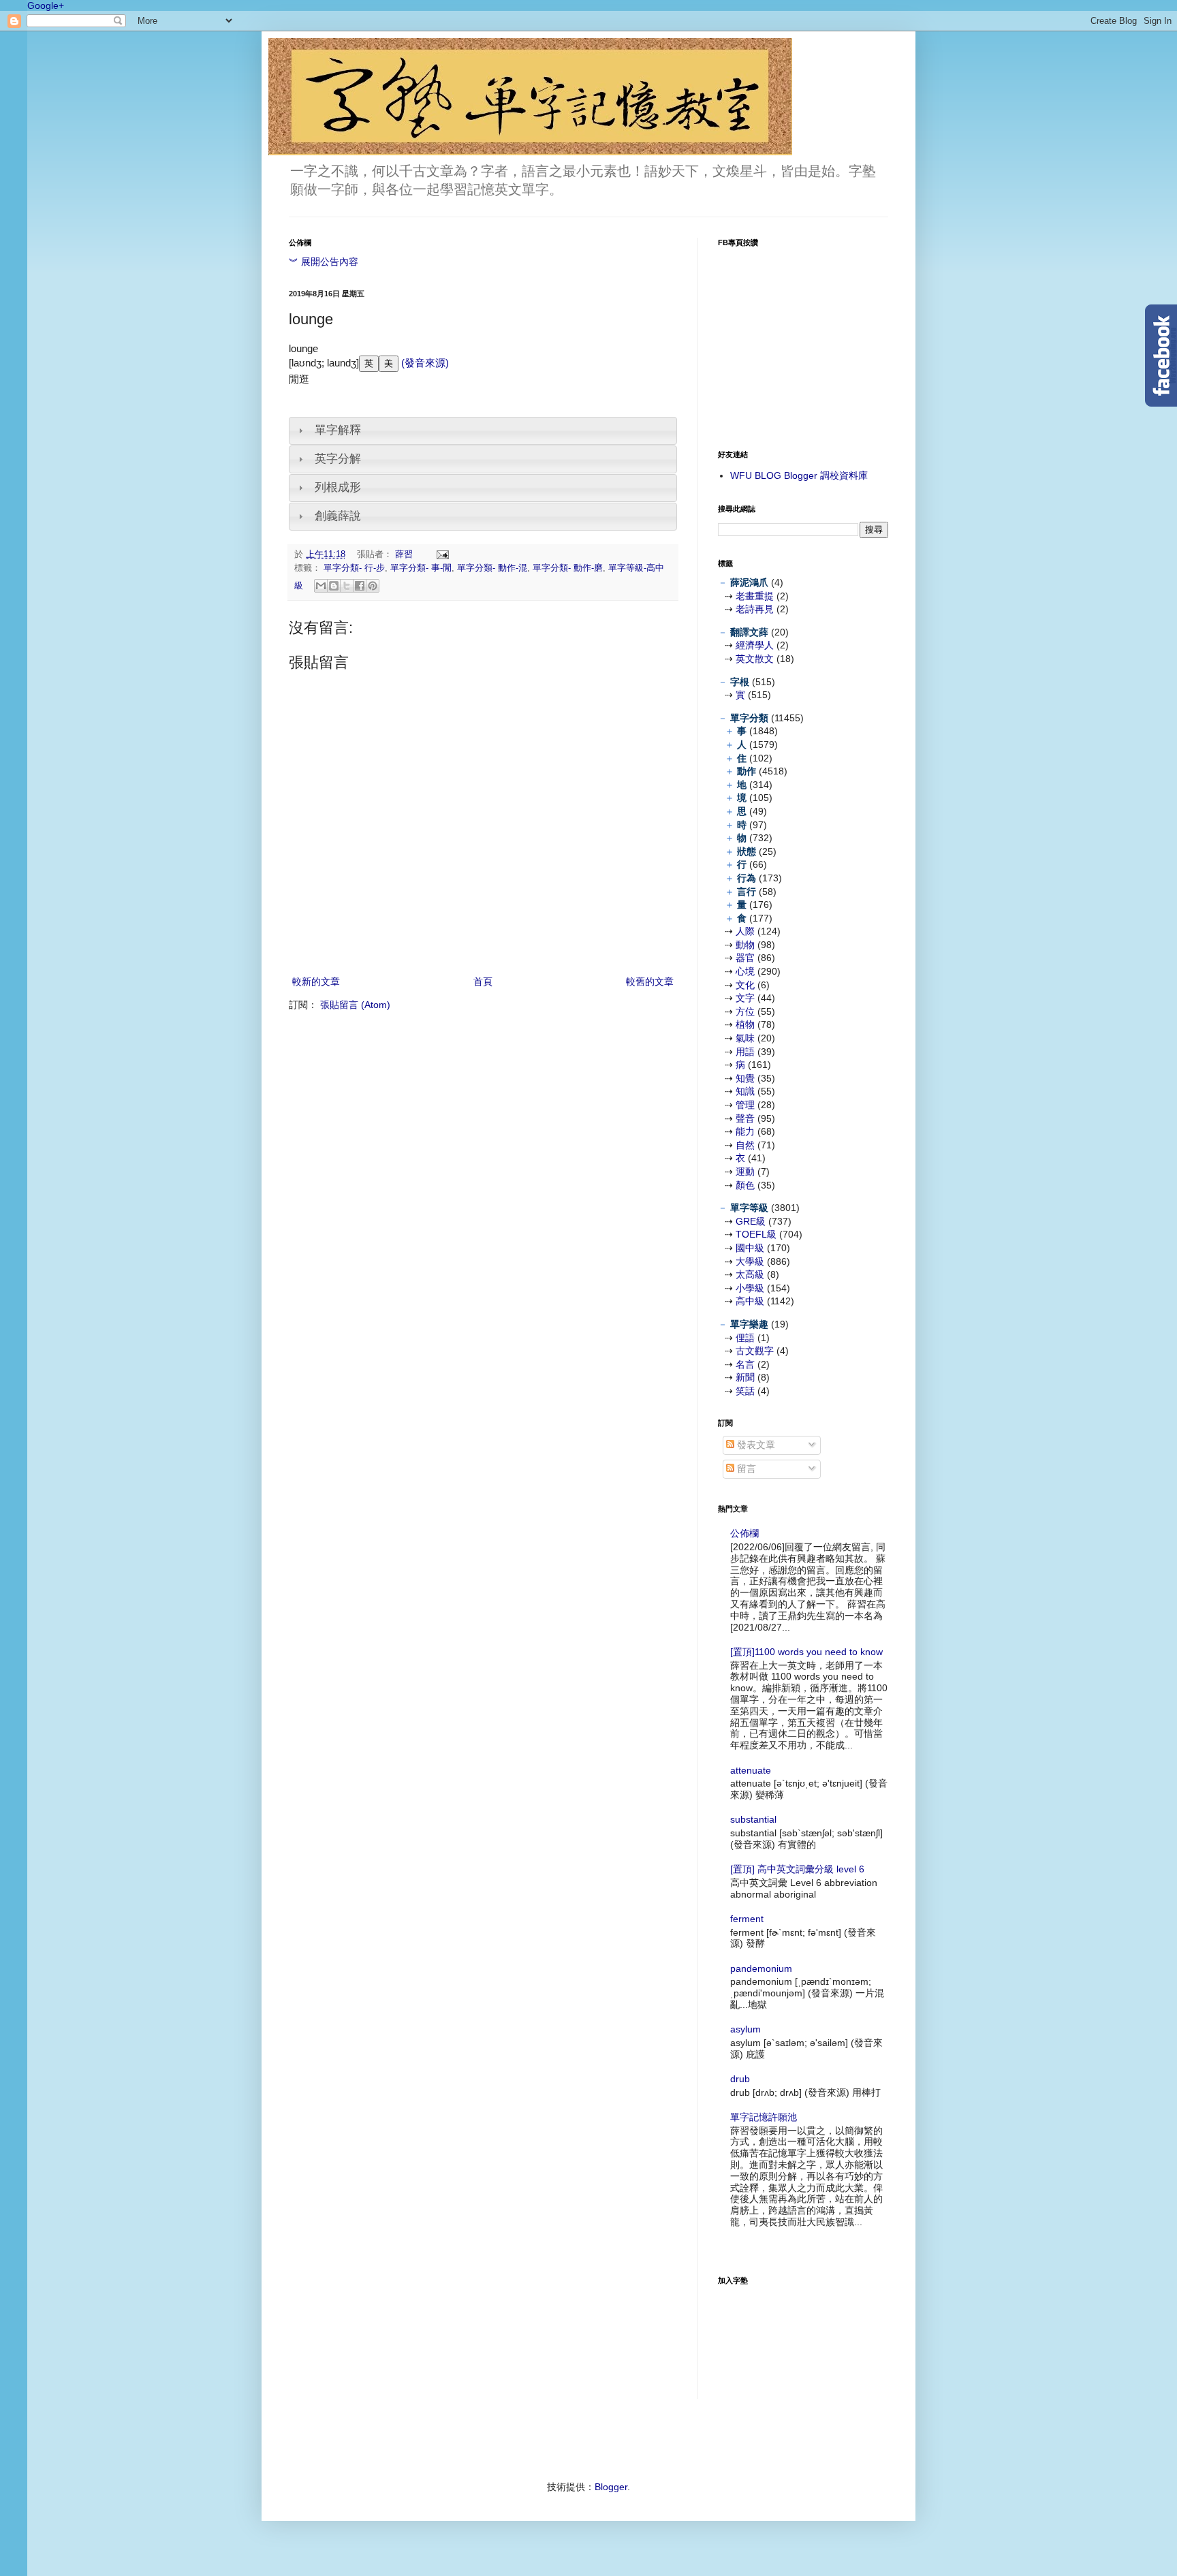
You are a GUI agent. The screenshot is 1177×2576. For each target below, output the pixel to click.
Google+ (46, 5)
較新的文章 (316, 981)
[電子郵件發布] (441, 554)
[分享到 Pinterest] (373, 586)
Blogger (611, 2487)
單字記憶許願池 (764, 2117)
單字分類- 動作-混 (492, 568)
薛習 (405, 554)
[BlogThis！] (334, 586)
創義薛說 (338, 516)
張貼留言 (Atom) (355, 1005)
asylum (746, 2029)
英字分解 (338, 459)
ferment (747, 1919)
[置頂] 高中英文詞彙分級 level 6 (797, 1869)
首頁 (483, 981)
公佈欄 (744, 1533)
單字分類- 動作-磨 (568, 568)
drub (740, 2079)
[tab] (483, 431)
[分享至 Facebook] (360, 586)
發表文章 (755, 1445)
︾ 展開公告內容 (324, 262)
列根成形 (338, 487)
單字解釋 (338, 430)
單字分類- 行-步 (354, 568)
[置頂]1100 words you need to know (806, 1652)
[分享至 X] (347, 586)
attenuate (751, 1770)
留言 (745, 1468)
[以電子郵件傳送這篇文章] (321, 586)
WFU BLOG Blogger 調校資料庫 (799, 475)
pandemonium (761, 1968)
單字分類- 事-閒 (421, 568)
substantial (753, 1819)
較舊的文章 (650, 981)
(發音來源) (424, 363)
